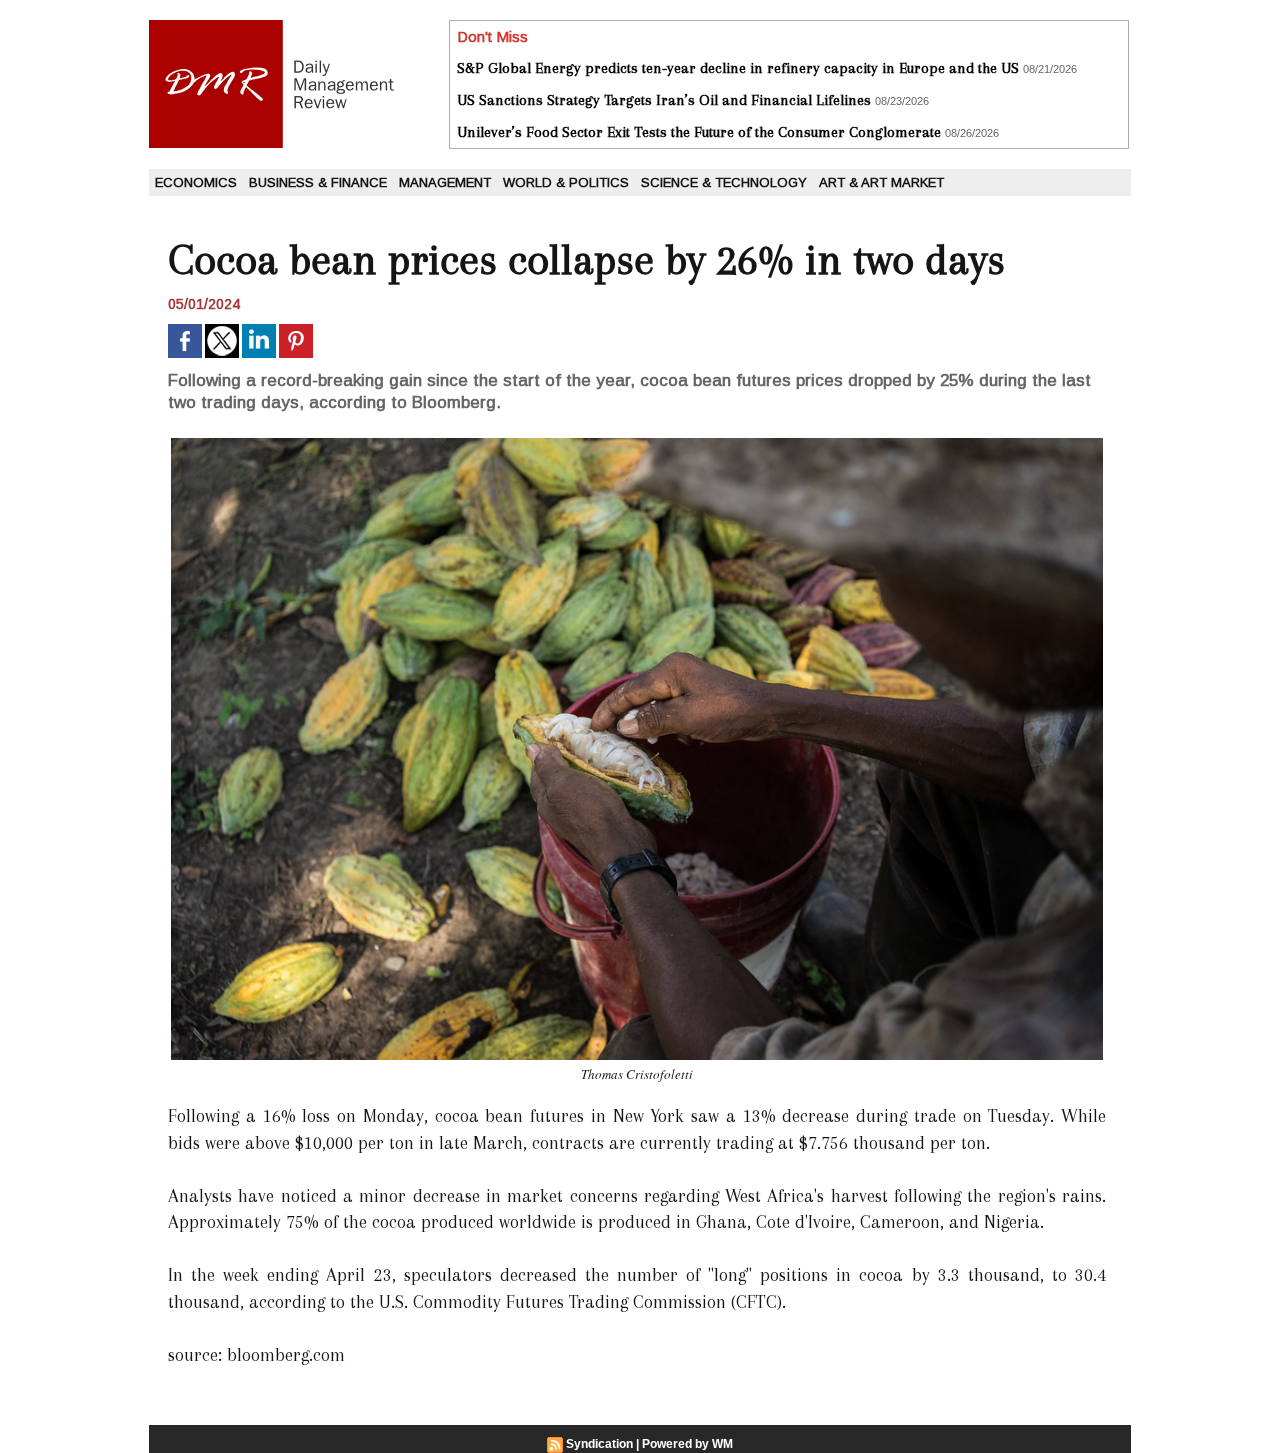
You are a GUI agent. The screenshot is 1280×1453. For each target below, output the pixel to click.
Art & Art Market (881, 182)
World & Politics (566, 182)
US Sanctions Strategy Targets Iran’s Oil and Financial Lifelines (664, 100)
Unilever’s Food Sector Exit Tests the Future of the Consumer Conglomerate (699, 132)
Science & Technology (724, 182)
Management (445, 182)
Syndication (599, 1444)
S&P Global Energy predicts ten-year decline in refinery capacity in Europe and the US (738, 68)
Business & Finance (318, 182)
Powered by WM (687, 1444)
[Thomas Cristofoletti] (637, 444)
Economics (196, 182)
